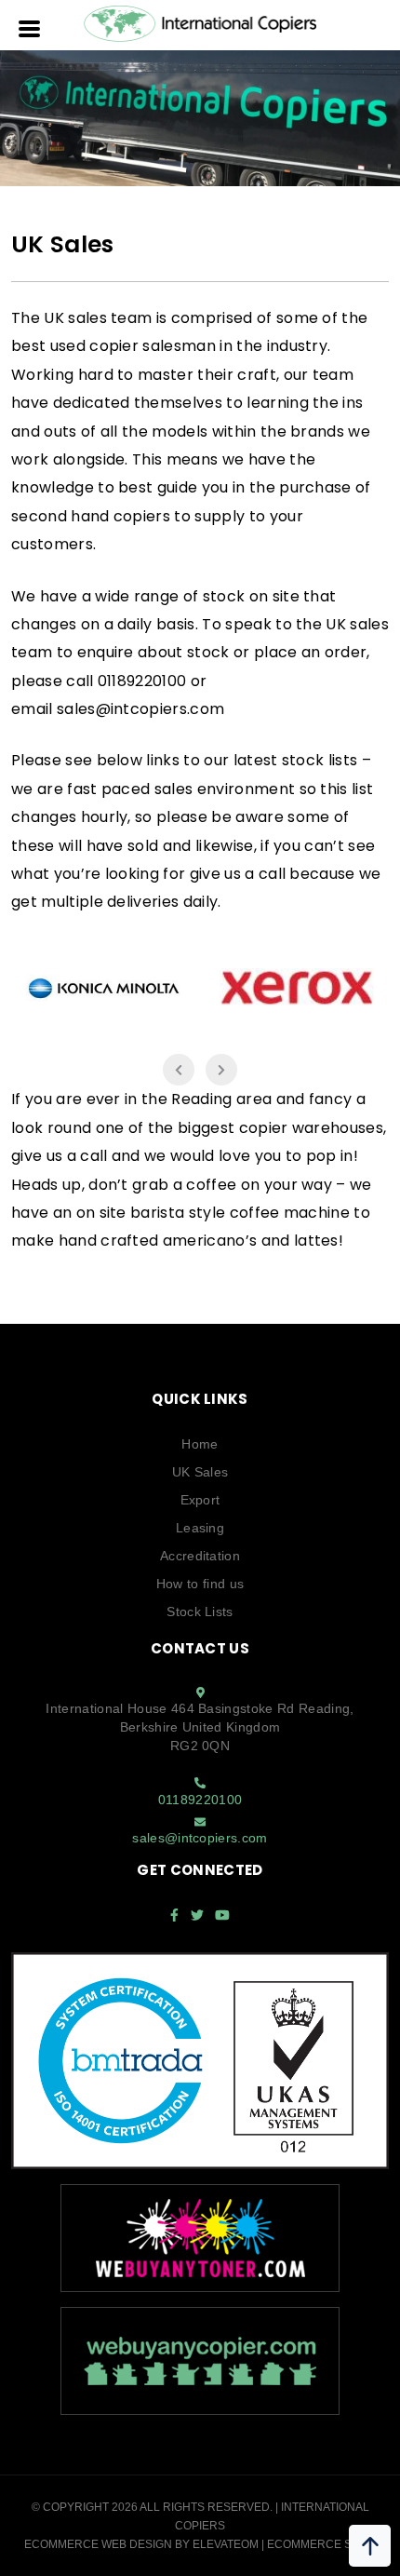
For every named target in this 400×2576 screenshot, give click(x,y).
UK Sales (200, 1472)
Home (200, 1444)
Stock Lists (200, 1612)
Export (200, 1500)
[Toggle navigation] (30, 27)
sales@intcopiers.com (140, 709)
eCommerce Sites (321, 2544)
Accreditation (200, 1556)
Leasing (200, 1528)
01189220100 (200, 1800)
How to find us (200, 1584)
